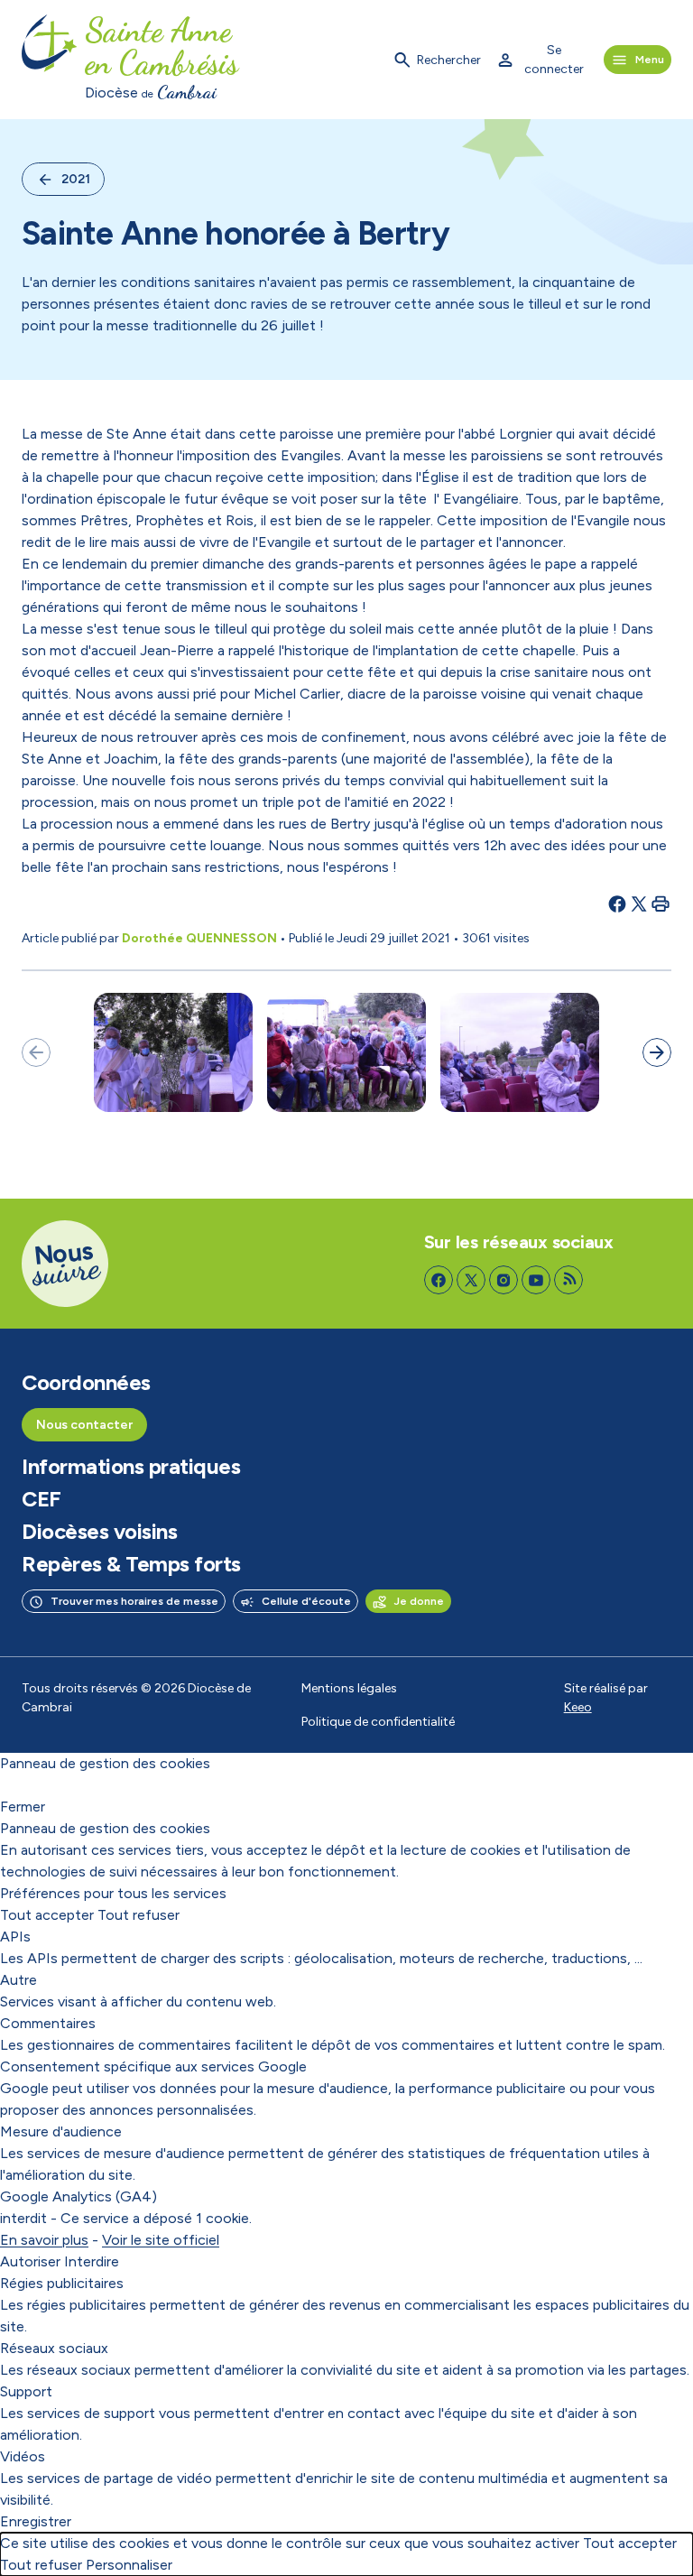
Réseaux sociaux (54, 2348)
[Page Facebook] (439, 1280)
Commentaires (48, 2023)
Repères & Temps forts (131, 1564)
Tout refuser (139, 1915)
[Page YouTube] (536, 1280)
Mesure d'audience (61, 2131)
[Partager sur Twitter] (639, 903)
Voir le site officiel (161, 2240)
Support (26, 2391)
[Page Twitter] (471, 1280)
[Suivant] (657, 1052)
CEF (42, 1499)
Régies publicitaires (62, 2283)
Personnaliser (129, 2565)
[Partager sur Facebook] (617, 903)
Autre (18, 1980)
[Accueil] (50, 60)
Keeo (578, 1707)
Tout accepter (47, 1915)
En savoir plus (44, 2240)
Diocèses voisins (99, 1532)
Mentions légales (349, 1688)
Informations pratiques (131, 1467)
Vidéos (23, 2456)
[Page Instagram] (504, 1280)
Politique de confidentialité (378, 1722)
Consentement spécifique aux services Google (153, 2066)
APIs (15, 1937)
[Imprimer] (661, 903)
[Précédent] (36, 1052)
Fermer (23, 1807)
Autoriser (30, 2261)
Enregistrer (36, 2521)
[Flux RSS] (568, 1280)
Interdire (92, 2261)
